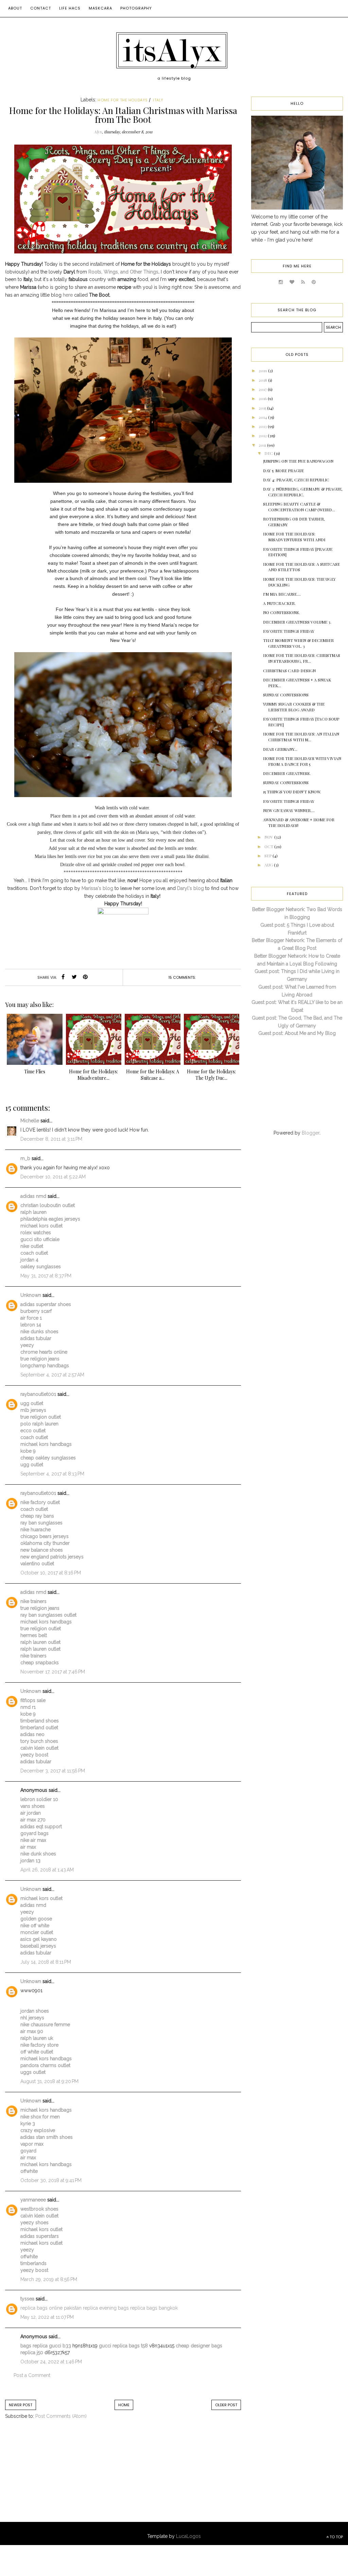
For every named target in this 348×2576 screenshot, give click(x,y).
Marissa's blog (97, 888)
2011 (263, 445)
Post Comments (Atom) (61, 2416)
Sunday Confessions (286, 695)
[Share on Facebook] (63, 977)
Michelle (30, 1121)
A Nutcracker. (279, 603)
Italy (158, 100)
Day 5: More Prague (283, 470)
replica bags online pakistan (51, 2308)
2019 (263, 370)
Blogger (311, 1133)
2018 (263, 380)
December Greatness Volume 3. (297, 622)
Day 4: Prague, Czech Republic (296, 480)
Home (124, 2405)
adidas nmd (33, 1196)
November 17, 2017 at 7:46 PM (53, 1672)
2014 (263, 417)
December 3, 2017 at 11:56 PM (53, 1771)
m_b (25, 1158)
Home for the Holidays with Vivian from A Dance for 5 (302, 761)
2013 (263, 426)
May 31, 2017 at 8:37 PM (46, 1276)
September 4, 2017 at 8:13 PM (52, 1474)
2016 (263, 398)
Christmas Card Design (289, 671)
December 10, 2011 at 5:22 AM (53, 1177)
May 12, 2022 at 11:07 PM (47, 2317)
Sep (268, 856)
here (68, 295)
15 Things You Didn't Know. (292, 792)
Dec (269, 453)
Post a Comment (32, 2375)
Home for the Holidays (123, 100)
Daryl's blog (190, 888)
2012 (263, 435)
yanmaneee (33, 2200)
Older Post (226, 2405)
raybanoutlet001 (38, 1394)
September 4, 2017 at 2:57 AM (52, 1375)
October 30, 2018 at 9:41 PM (51, 2180)
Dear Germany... (280, 749)
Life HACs (70, 8)
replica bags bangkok (154, 2308)
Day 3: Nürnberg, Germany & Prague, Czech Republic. (303, 492)
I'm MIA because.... (282, 594)
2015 (263, 408)
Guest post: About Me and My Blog (297, 1033)
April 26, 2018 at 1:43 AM (47, 1870)
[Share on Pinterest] (85, 977)
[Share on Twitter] (74, 977)
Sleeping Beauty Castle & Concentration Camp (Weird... (299, 507)
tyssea (27, 2299)
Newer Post (21, 2405)
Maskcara (100, 8)
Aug (269, 865)
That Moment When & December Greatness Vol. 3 (298, 643)
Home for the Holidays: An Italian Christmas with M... (301, 737)
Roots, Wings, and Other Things (123, 272)
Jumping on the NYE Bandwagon (298, 461)
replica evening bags (106, 2308)
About (15, 8)
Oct (269, 846)
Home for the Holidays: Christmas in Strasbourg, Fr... (302, 658)
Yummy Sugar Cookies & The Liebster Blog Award (294, 707)
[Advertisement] (61, 2478)
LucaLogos (188, 2536)
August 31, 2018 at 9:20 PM (49, 2081)
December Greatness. (287, 773)
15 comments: (182, 977)
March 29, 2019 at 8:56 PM (49, 2279)
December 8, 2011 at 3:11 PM (51, 1139)
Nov (269, 837)
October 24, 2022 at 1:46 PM (51, 2362)
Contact (41, 8)
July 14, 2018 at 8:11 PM (46, 1962)
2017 (263, 389)
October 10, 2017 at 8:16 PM (51, 1573)
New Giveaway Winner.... (289, 810)
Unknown (31, 1295)
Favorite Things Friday (289, 631)
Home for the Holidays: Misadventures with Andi (294, 537)
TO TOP (336, 2537)
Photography (136, 8)
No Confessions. (281, 612)
